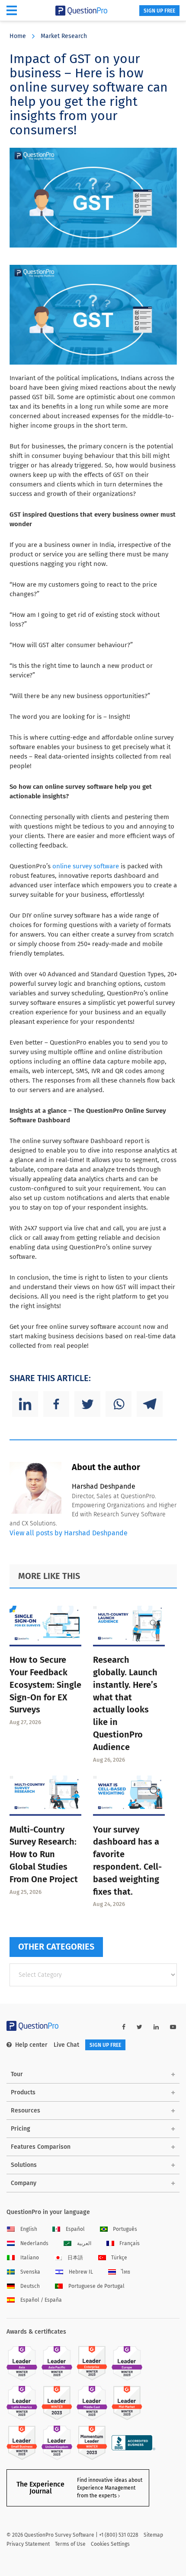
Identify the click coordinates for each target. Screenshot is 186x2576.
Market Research (64, 36)
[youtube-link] (173, 2027)
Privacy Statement (28, 2544)
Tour (17, 2074)
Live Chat (66, 2045)
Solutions (24, 2165)
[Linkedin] (25, 1404)
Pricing (21, 2129)
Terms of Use (70, 2544)
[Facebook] (56, 1404)
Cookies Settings (110, 2544)
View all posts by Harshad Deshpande (69, 1533)
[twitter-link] (139, 2027)
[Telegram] (150, 1404)
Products (23, 2092)
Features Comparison (41, 2147)
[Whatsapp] (119, 1404)
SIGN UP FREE (159, 11)
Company (24, 2183)
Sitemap (153, 2535)
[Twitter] (87, 1404)
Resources (26, 2111)
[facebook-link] (124, 2027)
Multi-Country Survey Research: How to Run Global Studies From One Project (44, 1854)
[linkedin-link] (156, 2027)
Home (18, 36)
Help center (31, 2045)
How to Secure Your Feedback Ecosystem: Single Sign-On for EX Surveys (45, 1685)
